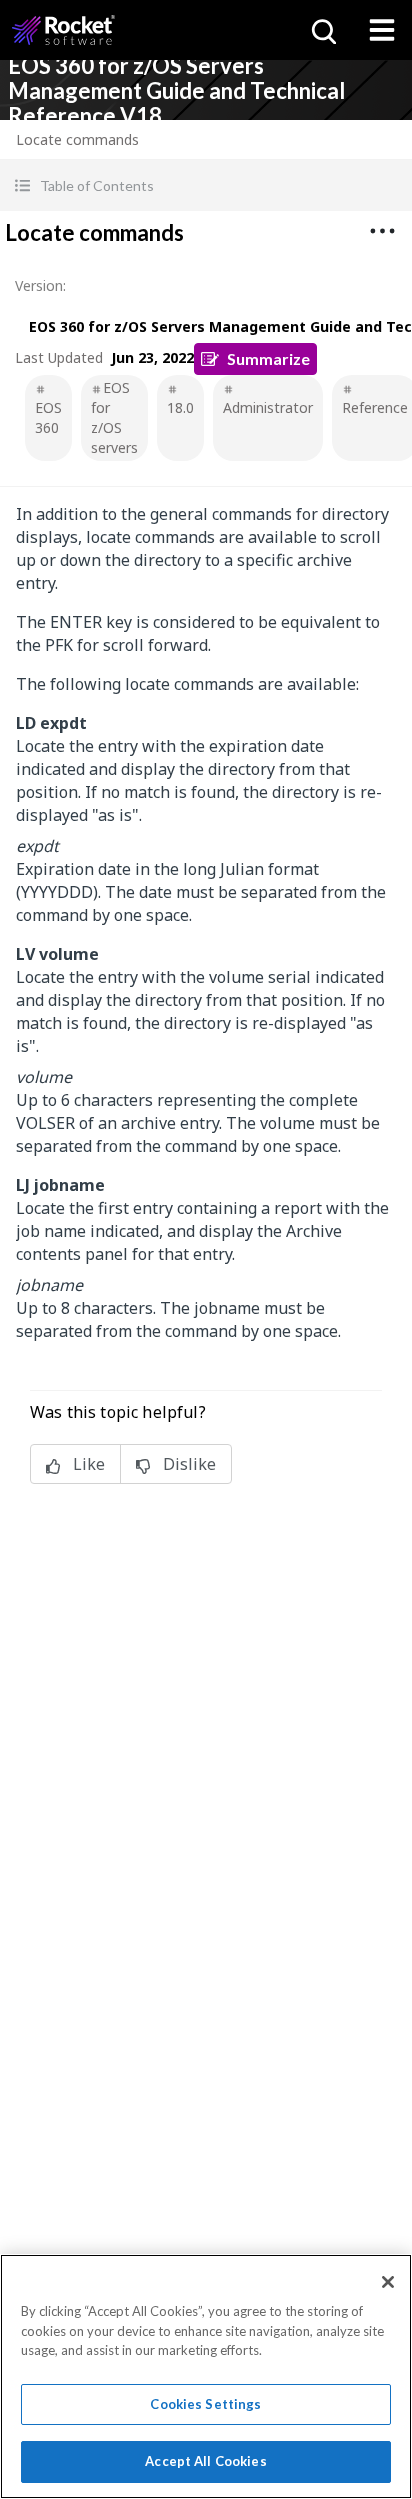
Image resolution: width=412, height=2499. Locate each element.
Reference (375, 407)
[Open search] (322, 30)
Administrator (268, 407)
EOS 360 (48, 417)
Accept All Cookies (205, 2461)
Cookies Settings (205, 2404)
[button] (206, 185)
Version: (40, 285)
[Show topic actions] (382, 231)
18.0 (180, 407)
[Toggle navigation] (382, 30)
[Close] (388, 2282)
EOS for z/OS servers (114, 417)
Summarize (268, 358)
